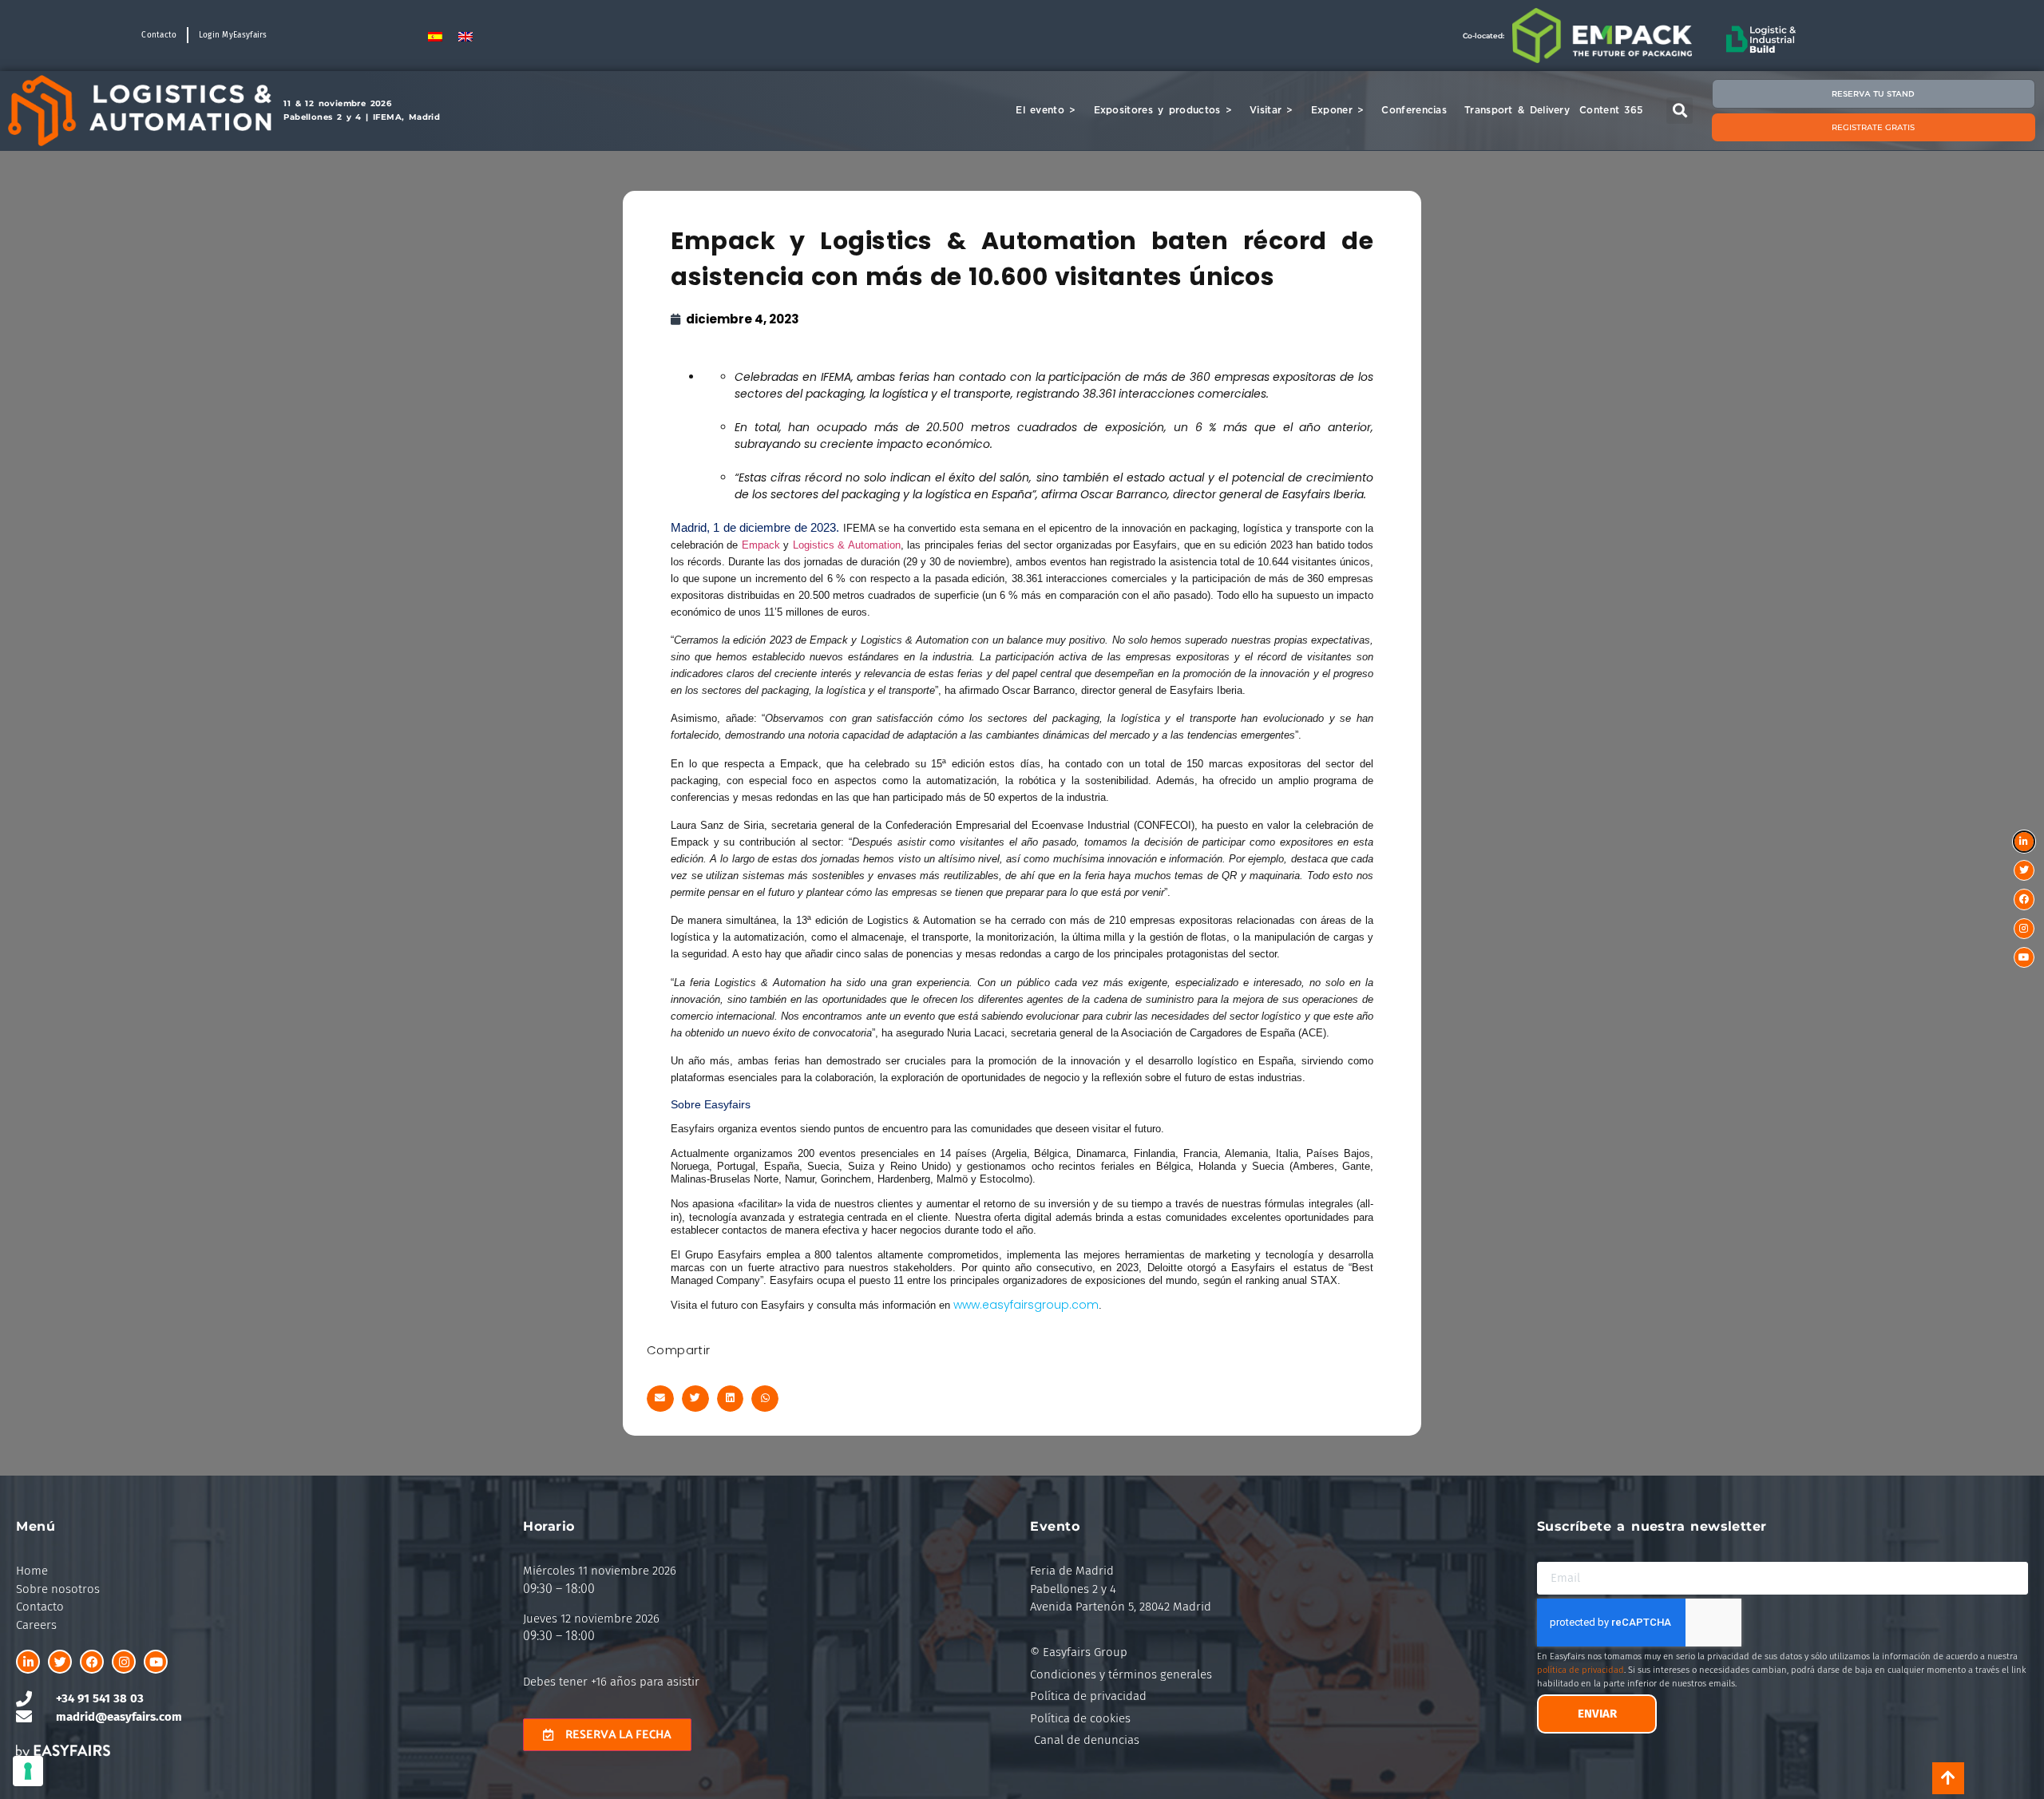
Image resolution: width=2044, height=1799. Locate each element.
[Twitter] (60, 1662)
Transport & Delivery (1517, 110)
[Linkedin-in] (28, 1662)
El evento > (1046, 110)
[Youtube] (156, 1662)
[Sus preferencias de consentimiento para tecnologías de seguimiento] (28, 1771)
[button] (1680, 111)
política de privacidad (1581, 1670)
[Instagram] (124, 1662)
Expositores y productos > (1163, 110)
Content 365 (1611, 110)
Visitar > (1272, 110)
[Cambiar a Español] (435, 36)
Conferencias (1414, 110)
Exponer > (1338, 110)
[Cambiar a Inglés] (465, 36)
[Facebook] (92, 1662)
